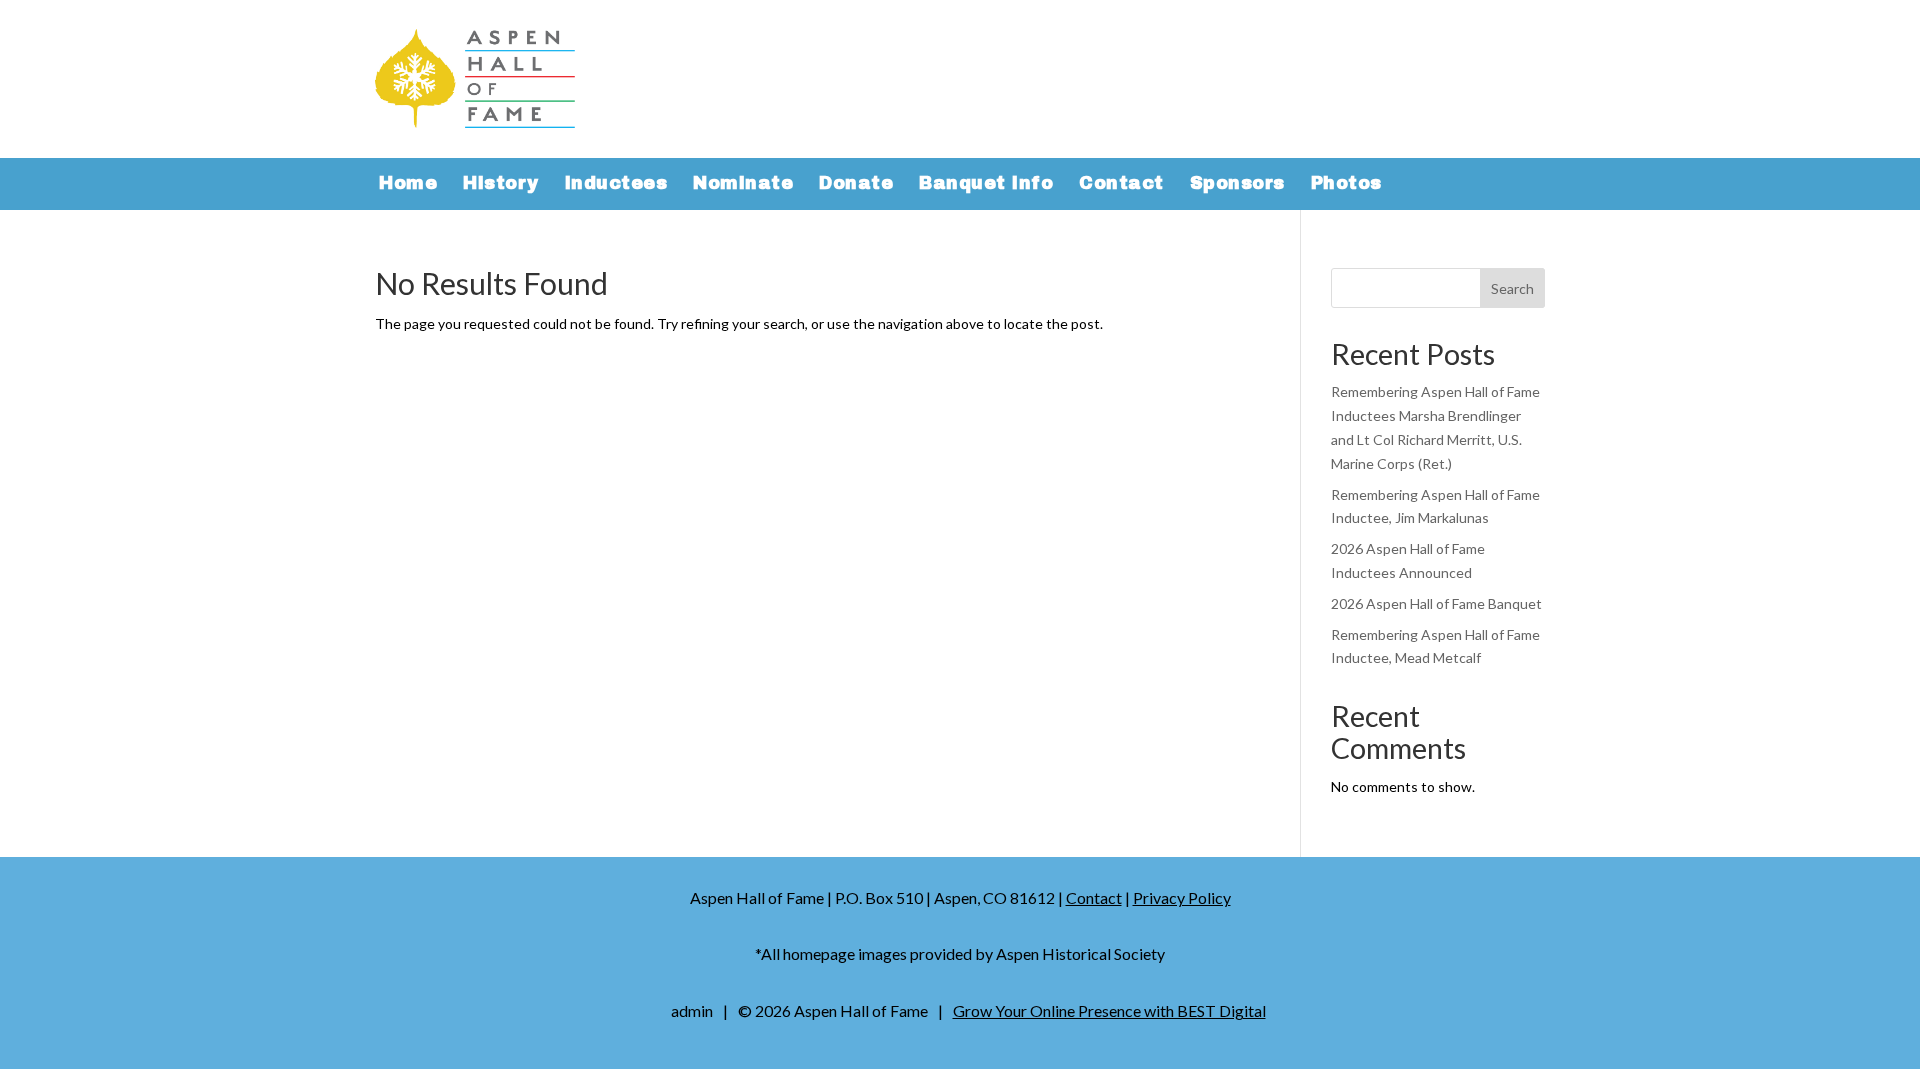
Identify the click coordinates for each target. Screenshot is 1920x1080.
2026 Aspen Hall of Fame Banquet (1436, 603)
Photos (1346, 185)
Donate (856, 185)
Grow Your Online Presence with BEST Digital (1109, 1010)
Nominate (743, 185)
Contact (1121, 185)
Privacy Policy (1182, 897)
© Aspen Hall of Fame (833, 1010)
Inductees (616, 185)
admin (692, 1010)
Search (1512, 288)
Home (408, 185)
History (501, 185)
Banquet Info (986, 185)
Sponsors (1237, 185)
